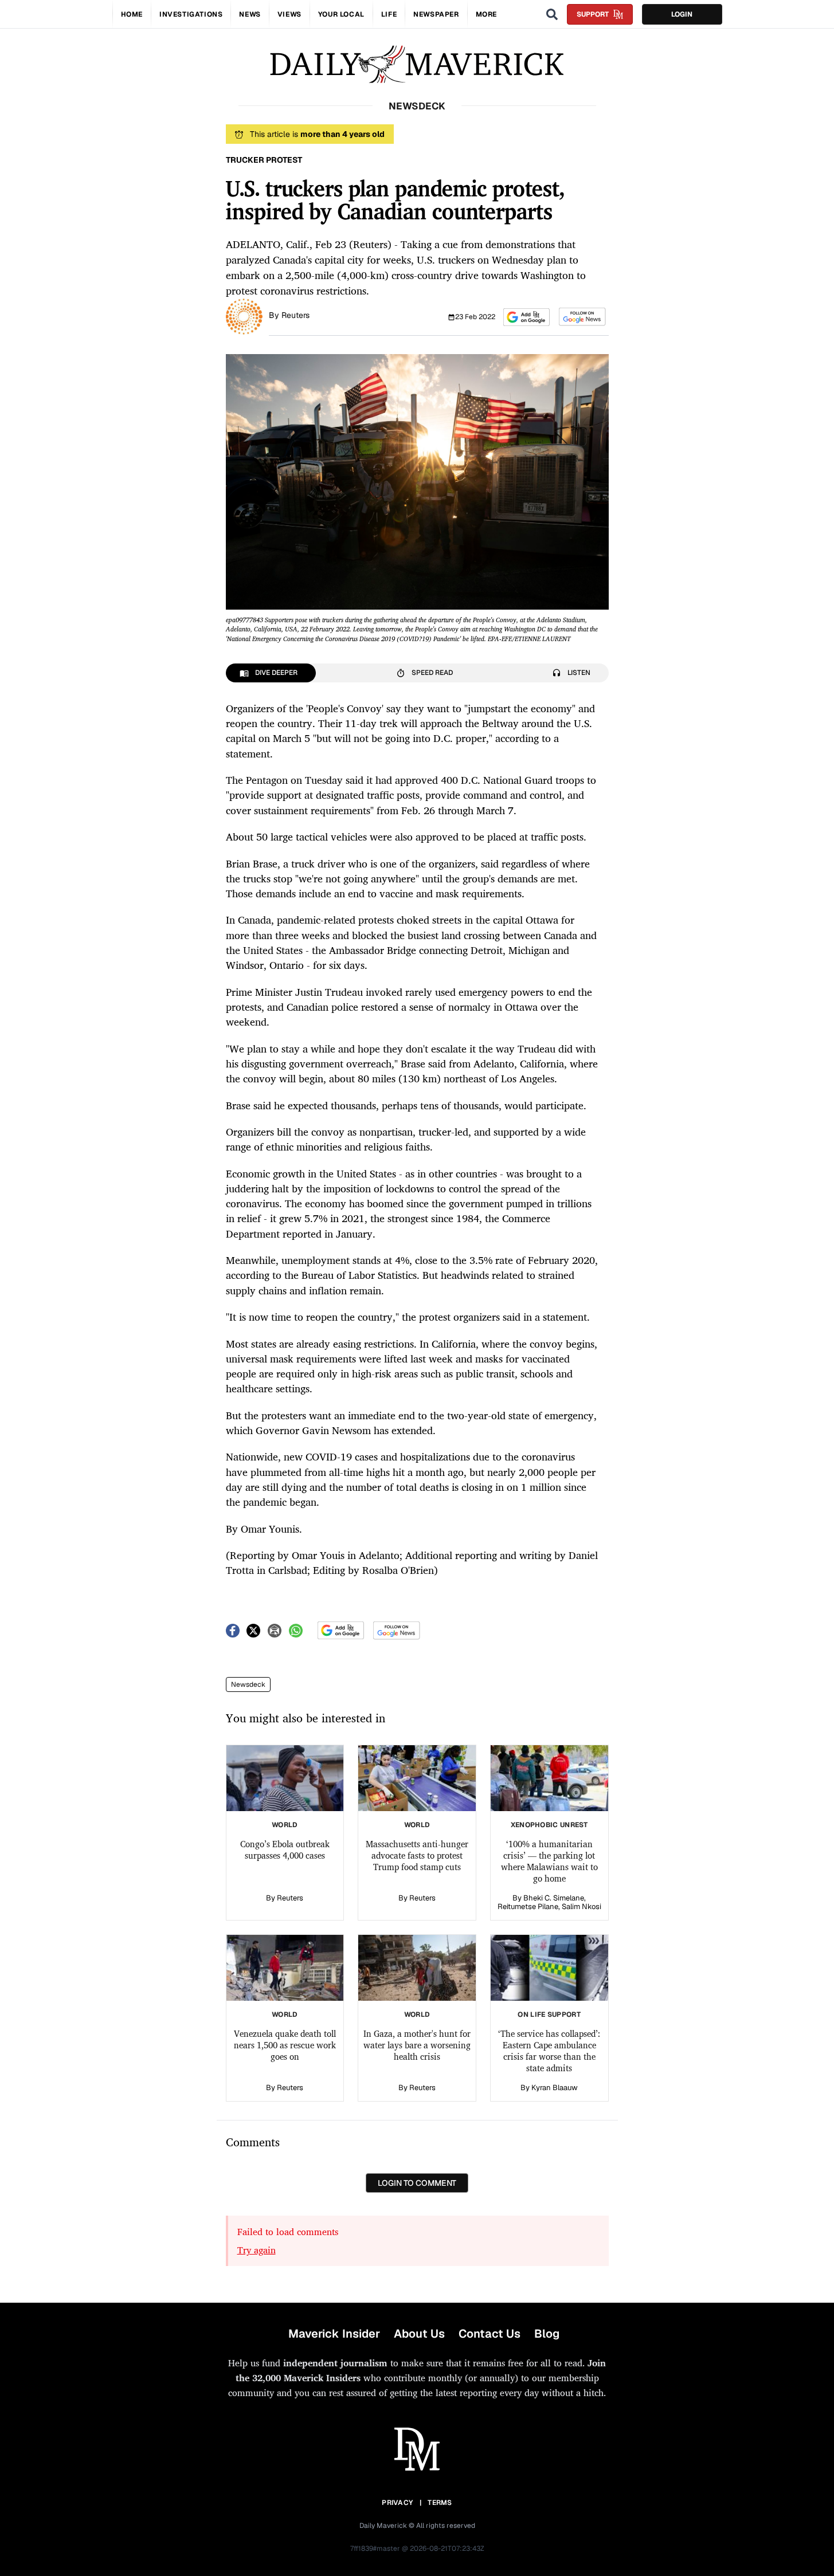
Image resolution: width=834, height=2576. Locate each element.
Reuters (295, 315)
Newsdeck (248, 1684)
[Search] (552, 14)
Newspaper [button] (436, 14)
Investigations (191, 14)
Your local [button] (341, 14)
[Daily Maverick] (417, 64)
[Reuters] (244, 316)
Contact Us (490, 2334)
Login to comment (417, 2183)
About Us (419, 2334)
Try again (257, 2250)
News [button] (250, 14)
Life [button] (389, 14)
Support (593, 14)
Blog (547, 2334)
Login (682, 14)
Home (132, 14)
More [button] (486, 14)
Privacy (397, 2503)
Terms (440, 2503)
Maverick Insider (334, 2334)
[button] (526, 317)
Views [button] (289, 14)
